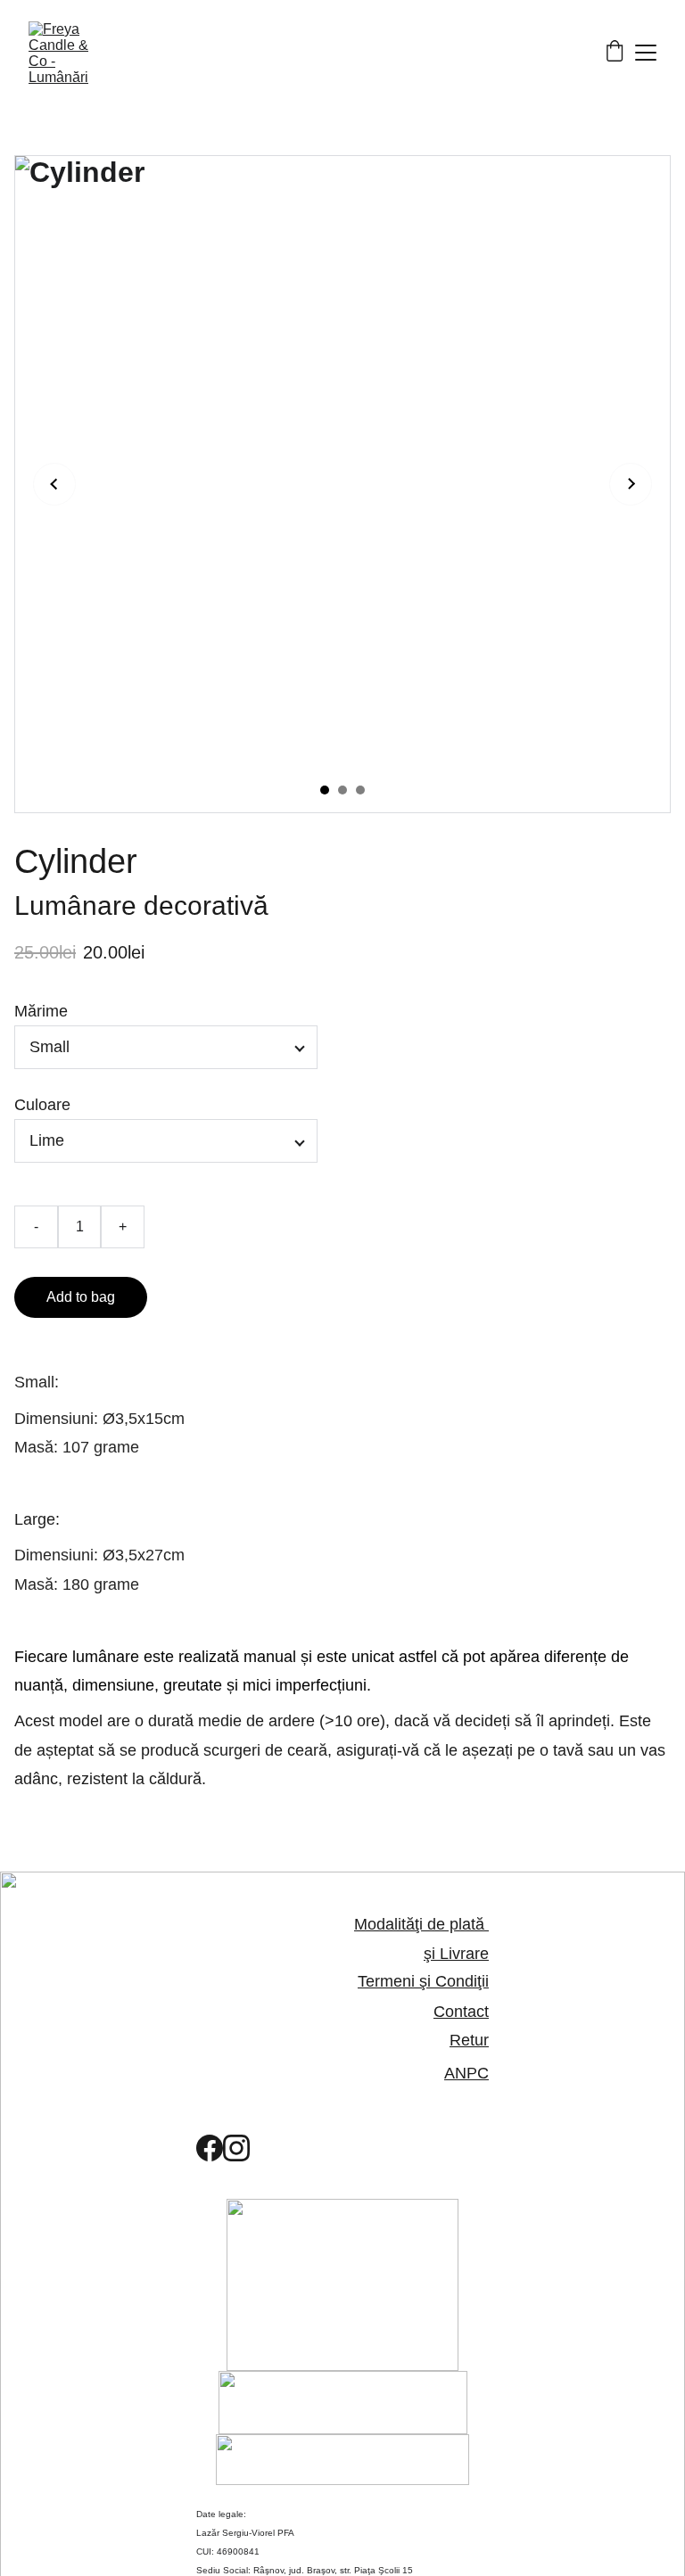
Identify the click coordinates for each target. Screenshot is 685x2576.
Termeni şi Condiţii (423, 1981)
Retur (469, 2040)
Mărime (41, 1011)
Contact (461, 2012)
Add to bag (81, 1297)
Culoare (42, 1105)
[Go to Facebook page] (210, 2148)
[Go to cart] (615, 53)
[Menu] (646, 53)
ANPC (466, 2073)
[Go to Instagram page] (236, 2148)
